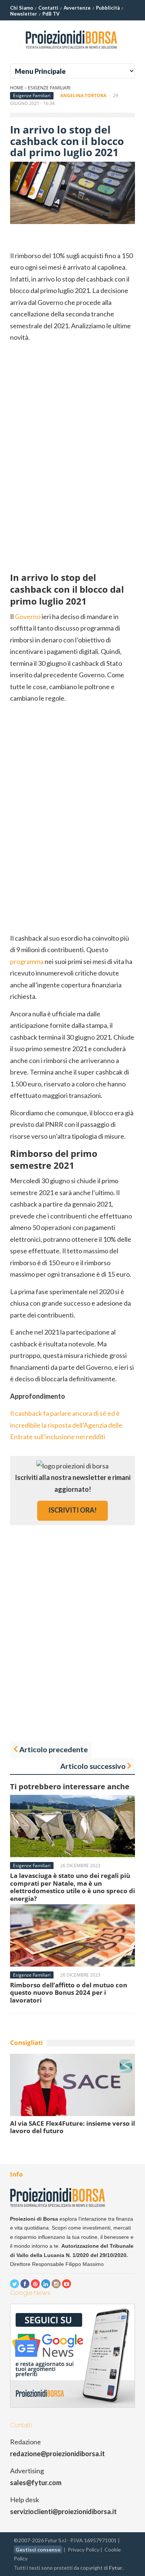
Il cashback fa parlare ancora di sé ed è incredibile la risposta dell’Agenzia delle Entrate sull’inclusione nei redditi (66, 1425)
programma (27, 961)
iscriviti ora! (72, 1510)
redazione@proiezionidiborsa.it (57, 2454)
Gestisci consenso (38, 2549)
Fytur (116, 2568)
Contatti (48, 8)
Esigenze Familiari (49, 88)
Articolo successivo (93, 1766)
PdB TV (51, 14)
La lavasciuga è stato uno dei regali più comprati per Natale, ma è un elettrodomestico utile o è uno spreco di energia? (72, 1887)
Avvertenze (77, 8)
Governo (28, 616)
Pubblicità (108, 8)
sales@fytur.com (36, 2483)
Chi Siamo (22, 8)
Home (17, 88)
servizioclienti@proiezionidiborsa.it (63, 2511)
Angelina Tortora (83, 96)
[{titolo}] (72, 52)
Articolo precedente (54, 1749)
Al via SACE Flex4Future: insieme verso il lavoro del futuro (72, 2127)
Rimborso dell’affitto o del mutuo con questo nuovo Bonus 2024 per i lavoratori (69, 1993)
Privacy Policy (83, 2549)
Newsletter (24, 14)
